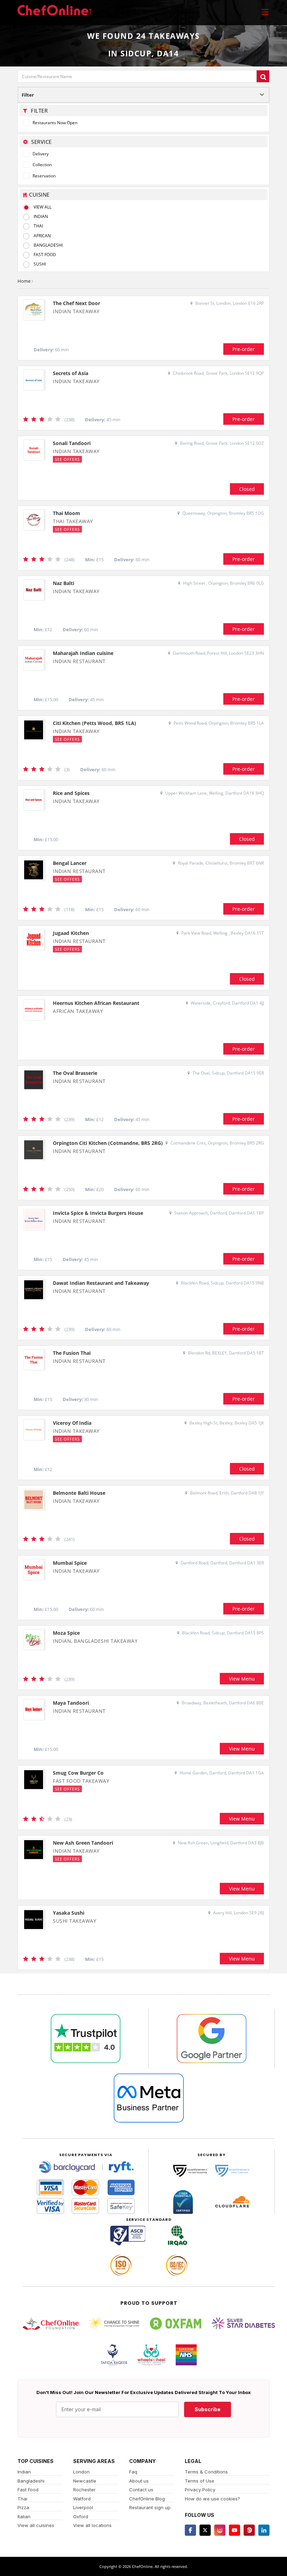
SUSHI (40, 264)
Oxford (81, 2517)
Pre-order (244, 349)
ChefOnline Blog (147, 2499)
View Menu (242, 1679)
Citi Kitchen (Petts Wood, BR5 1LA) (94, 723)
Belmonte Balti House (79, 1493)
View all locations (92, 2525)
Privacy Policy (200, 2490)
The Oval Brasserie (75, 1073)
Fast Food (28, 2490)
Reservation (44, 176)
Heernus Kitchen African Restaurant (96, 1003)
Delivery (40, 154)
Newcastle (85, 2481)
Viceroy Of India (72, 1423)
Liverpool (83, 2507)
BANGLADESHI (48, 245)
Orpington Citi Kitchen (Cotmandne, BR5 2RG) (108, 1143)
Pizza (23, 2507)
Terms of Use (199, 2481)
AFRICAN (42, 236)
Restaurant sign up (150, 2507)
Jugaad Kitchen (71, 933)
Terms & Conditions (206, 2472)
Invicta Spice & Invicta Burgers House (98, 1213)
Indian (24, 2472)
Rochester (84, 2490)
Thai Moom (66, 513)
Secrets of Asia (71, 373)
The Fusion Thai (72, 1353)
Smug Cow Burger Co (78, 1773)
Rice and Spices (71, 793)
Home (24, 281)
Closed (247, 489)
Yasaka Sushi (69, 1913)
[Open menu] (265, 12)
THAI (38, 226)
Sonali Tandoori (72, 443)
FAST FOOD (45, 255)
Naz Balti (64, 583)
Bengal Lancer (70, 863)
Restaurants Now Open (54, 123)
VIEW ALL (43, 207)
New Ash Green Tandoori (83, 1843)
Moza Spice (66, 1633)
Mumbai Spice (70, 1563)
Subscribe (208, 2409)
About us (139, 2481)
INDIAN (41, 216)
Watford (82, 2499)
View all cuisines (36, 2525)
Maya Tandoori (71, 1703)
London (81, 2472)
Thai (22, 2499)
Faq (133, 2472)
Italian (24, 2517)
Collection (42, 165)
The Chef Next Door (76, 303)
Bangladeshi (31, 2481)
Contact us (141, 2490)
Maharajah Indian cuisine (83, 653)
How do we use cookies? (212, 2499)
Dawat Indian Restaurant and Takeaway (101, 1283)
